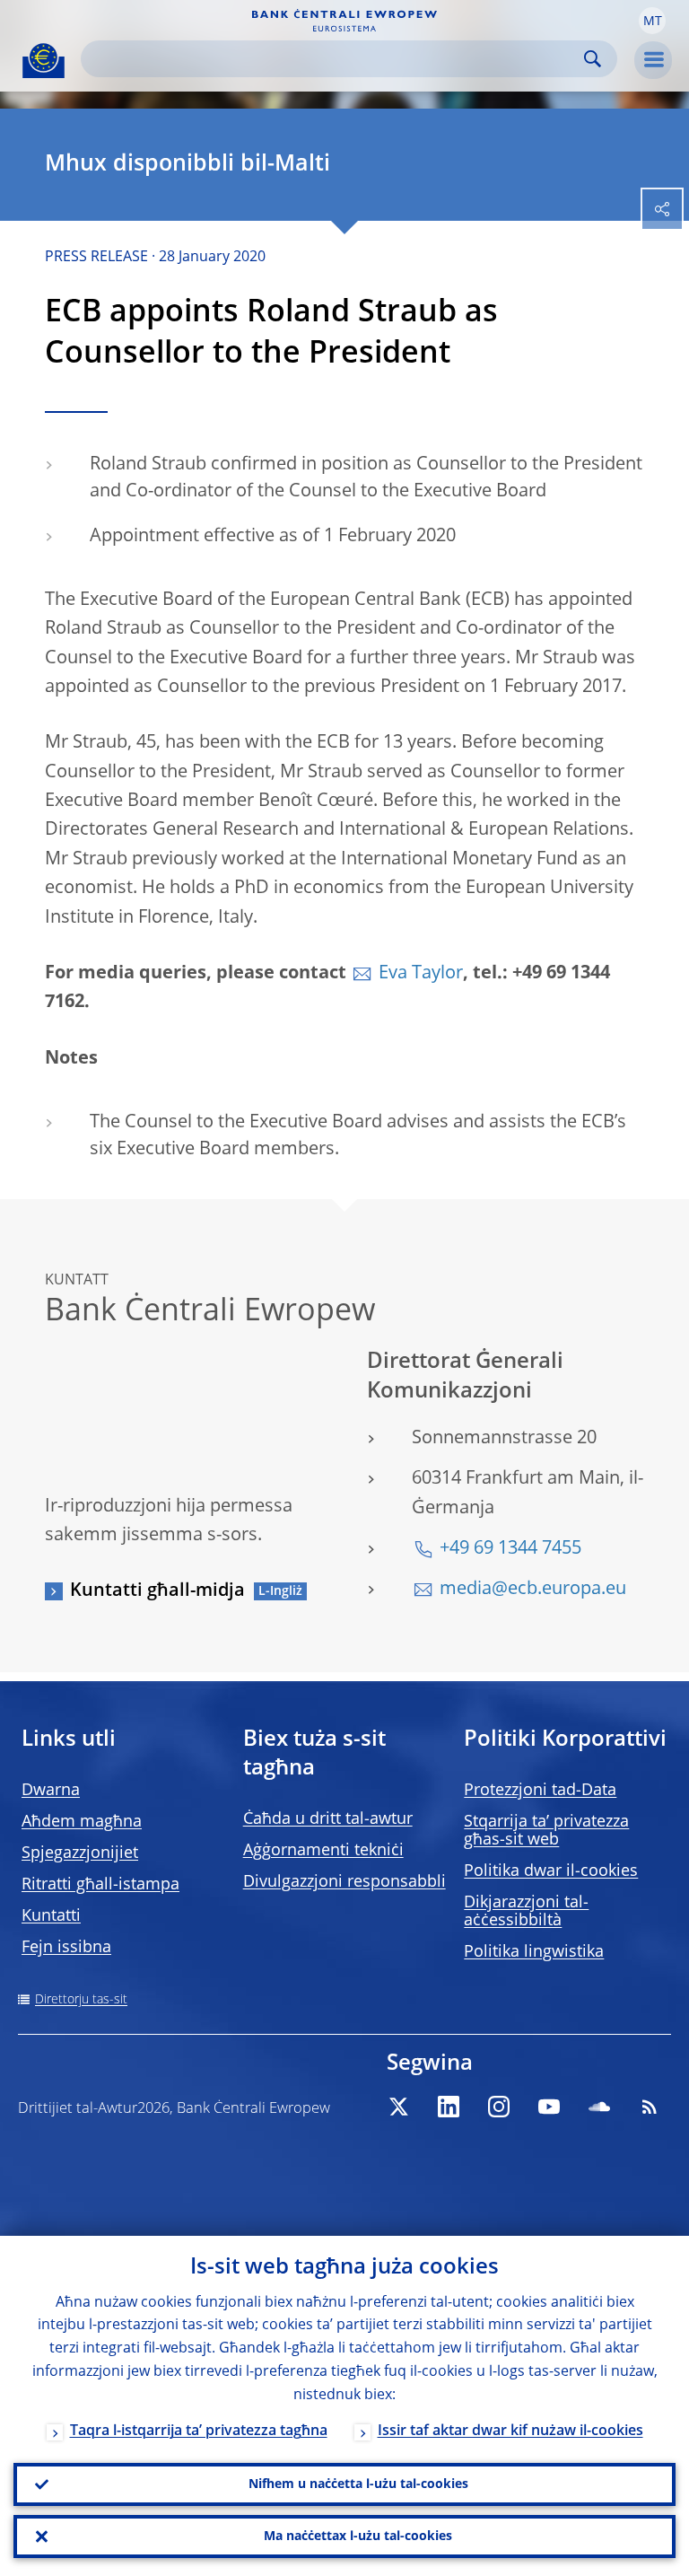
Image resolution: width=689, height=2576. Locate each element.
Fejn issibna (66, 1948)
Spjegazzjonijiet (80, 1853)
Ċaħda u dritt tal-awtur (328, 1819)
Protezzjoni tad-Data (540, 1791)
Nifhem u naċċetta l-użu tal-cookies (358, 2484)
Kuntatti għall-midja (157, 1591)
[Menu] (653, 60)
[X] (398, 2107)
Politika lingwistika (534, 1952)
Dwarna (51, 1791)
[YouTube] (549, 2107)
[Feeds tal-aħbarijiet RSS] (650, 2107)
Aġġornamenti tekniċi (323, 1851)
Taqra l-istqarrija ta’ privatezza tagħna (199, 2431)
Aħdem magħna (82, 1822)
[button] (652, 21)
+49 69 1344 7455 (510, 1549)
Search (593, 59)
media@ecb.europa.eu (533, 1590)
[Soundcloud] (599, 2107)
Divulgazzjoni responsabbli (344, 1882)
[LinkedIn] (449, 2107)
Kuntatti (51, 1916)
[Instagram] (499, 2107)
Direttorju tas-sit (81, 2000)
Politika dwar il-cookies (551, 1871)
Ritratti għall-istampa (100, 1885)
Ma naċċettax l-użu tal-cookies (358, 2537)
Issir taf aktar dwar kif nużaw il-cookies (510, 2431)
